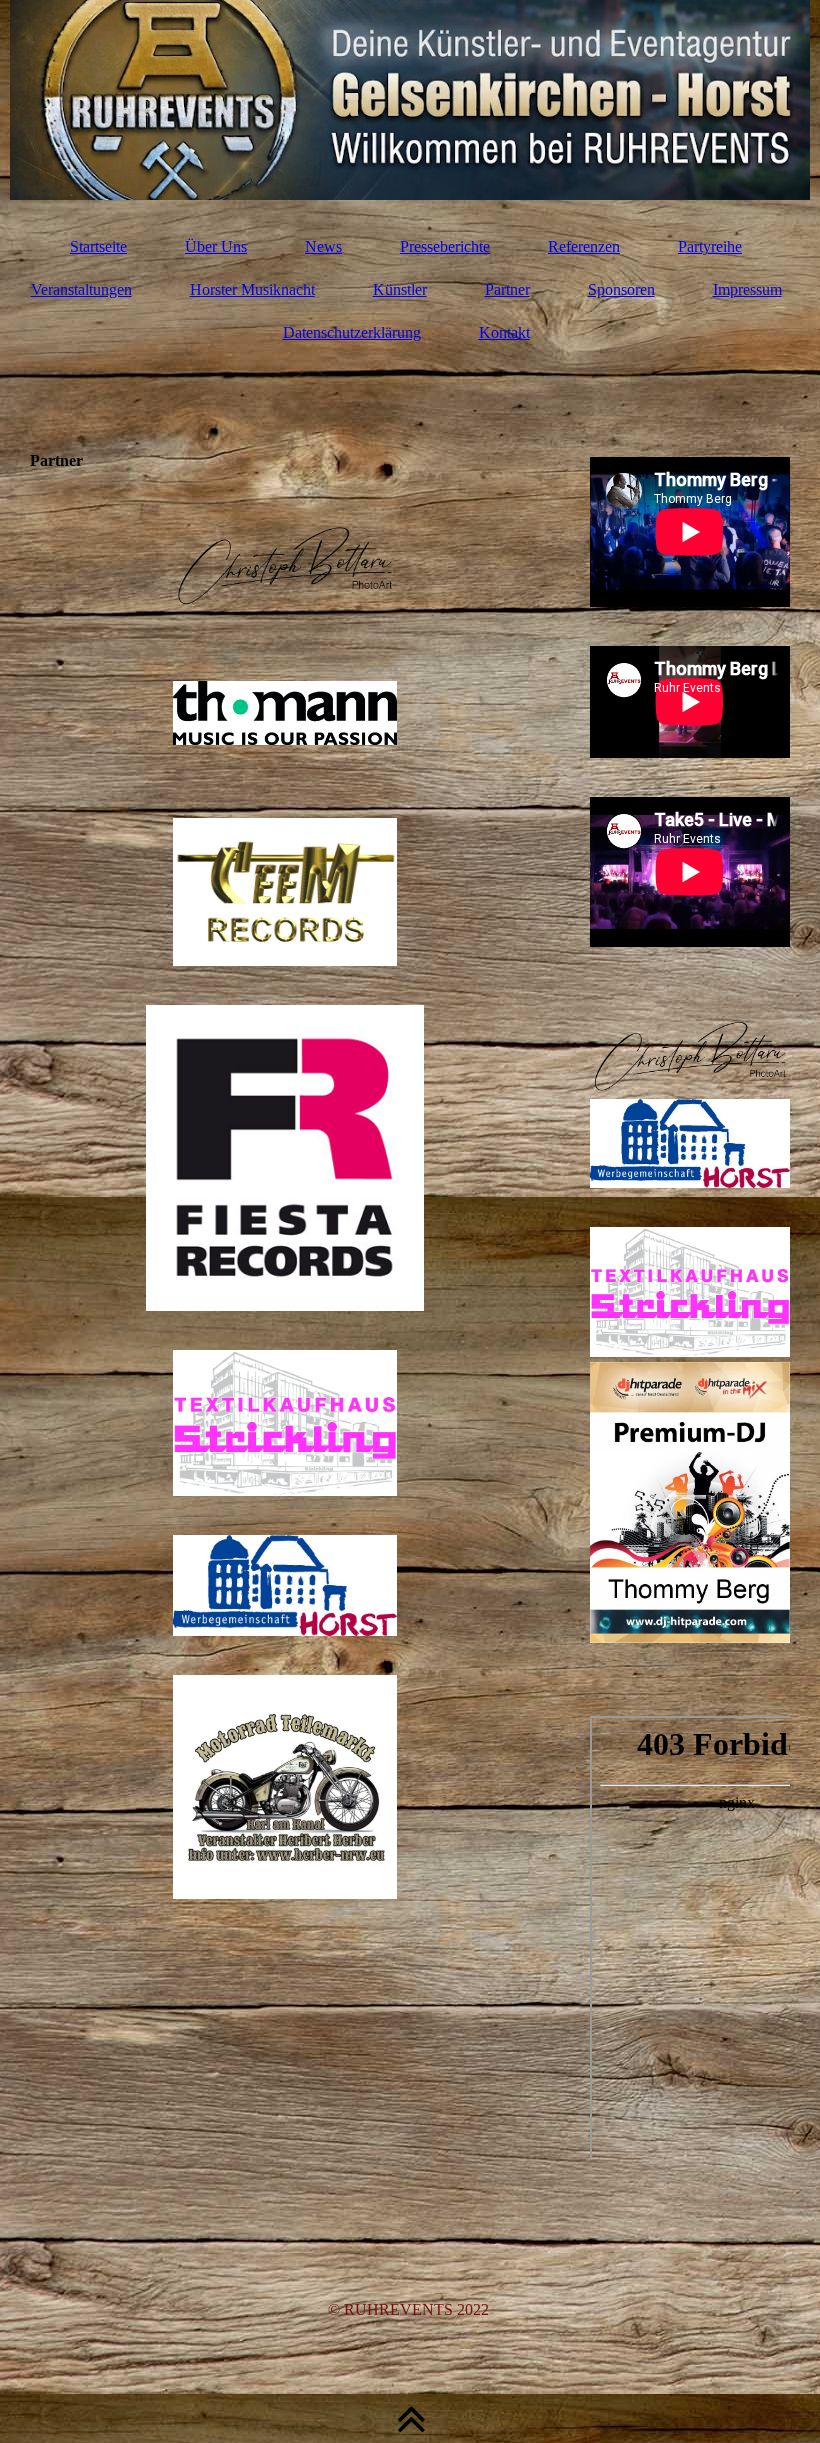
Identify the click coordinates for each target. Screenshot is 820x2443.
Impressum (747, 289)
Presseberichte (445, 246)
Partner (507, 289)
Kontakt (504, 332)
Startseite (98, 246)
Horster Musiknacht (252, 289)
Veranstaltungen (81, 289)
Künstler (400, 289)
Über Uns (216, 246)
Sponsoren (621, 289)
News (323, 246)
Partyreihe (710, 246)
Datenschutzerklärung (352, 332)
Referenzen (584, 246)
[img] (410, 100)
